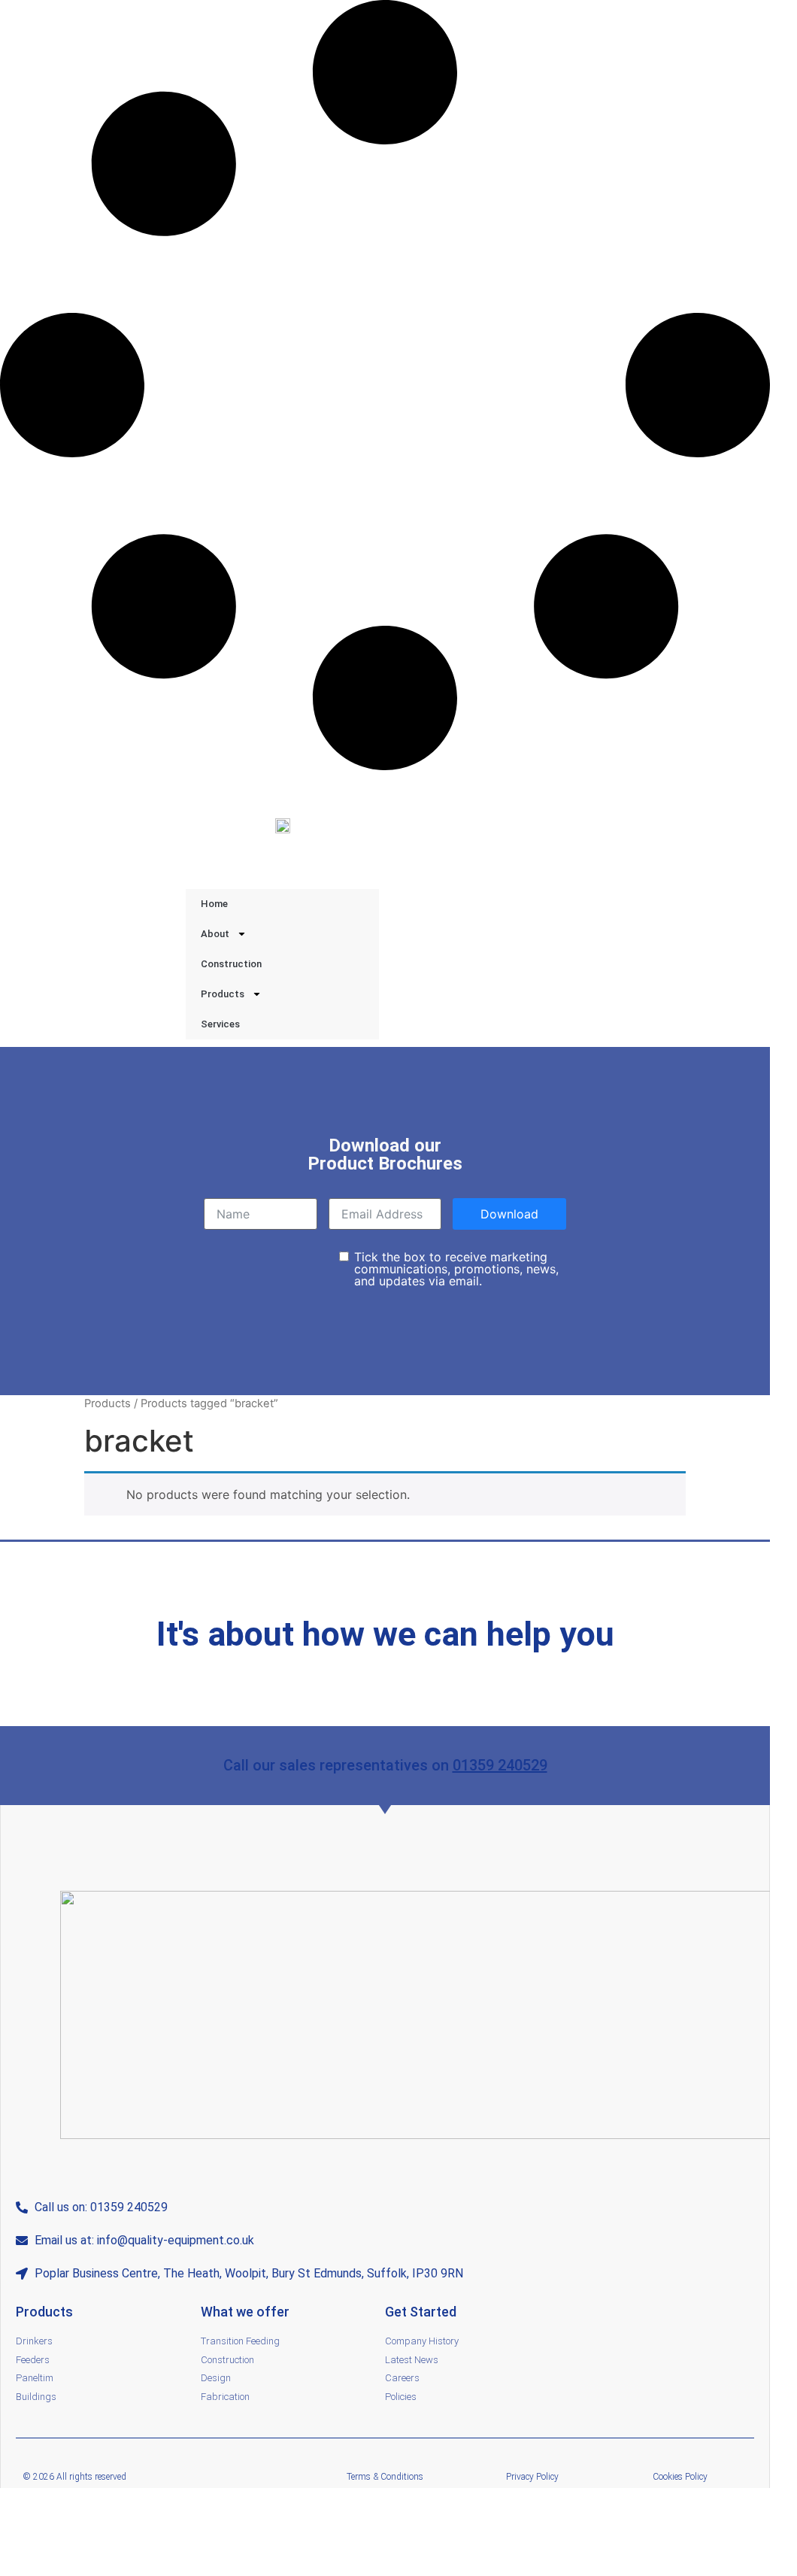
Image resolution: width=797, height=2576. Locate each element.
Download (509, 1214)
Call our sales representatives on (338, 1765)
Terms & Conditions (385, 2477)
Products (223, 994)
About (215, 934)
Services (220, 1024)
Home (214, 904)
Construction (231, 964)
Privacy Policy (532, 2477)
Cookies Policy (680, 2477)
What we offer (245, 2312)
